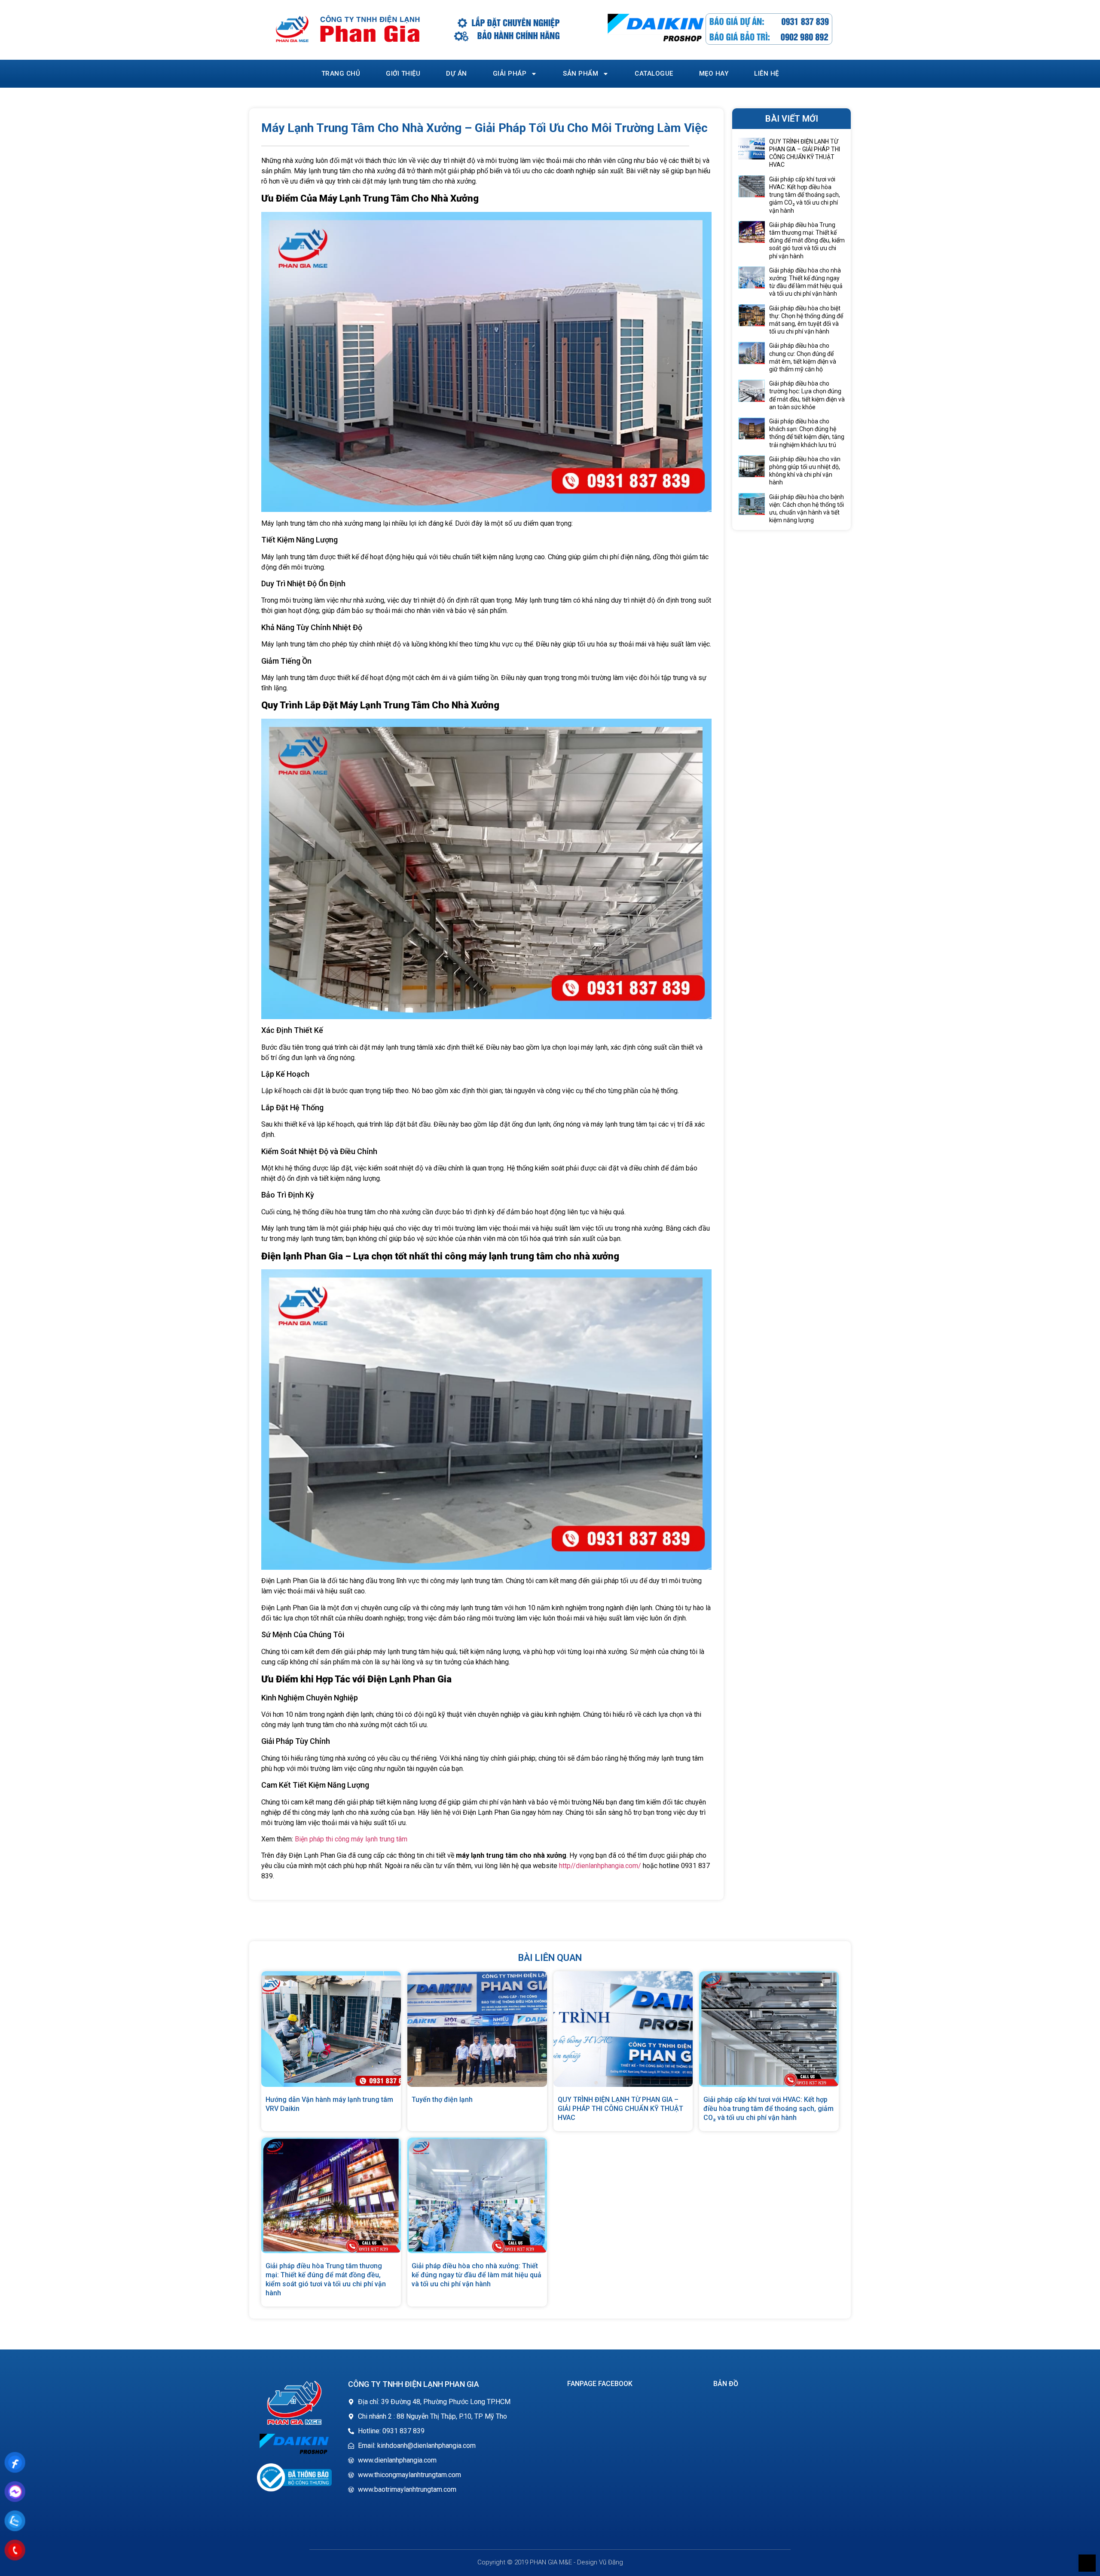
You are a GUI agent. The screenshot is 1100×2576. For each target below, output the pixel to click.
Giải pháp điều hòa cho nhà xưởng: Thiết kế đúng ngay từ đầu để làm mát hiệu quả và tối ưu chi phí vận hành (477, 2275)
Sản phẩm (581, 74)
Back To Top (1087, 2563)
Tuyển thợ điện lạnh (442, 2100)
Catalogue (654, 74)
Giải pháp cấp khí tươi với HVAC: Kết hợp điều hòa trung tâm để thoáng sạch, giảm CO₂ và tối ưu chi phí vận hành (805, 195)
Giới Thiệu (403, 74)
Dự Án (457, 74)
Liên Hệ (767, 74)
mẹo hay (714, 74)
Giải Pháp (510, 74)
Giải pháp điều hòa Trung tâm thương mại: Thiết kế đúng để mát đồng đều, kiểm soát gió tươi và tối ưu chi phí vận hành (807, 240)
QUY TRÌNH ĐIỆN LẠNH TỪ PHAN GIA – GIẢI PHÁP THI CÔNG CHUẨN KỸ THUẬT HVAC (620, 2109)
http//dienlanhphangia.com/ (600, 1866)
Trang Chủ (341, 74)
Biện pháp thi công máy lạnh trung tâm (351, 1839)
